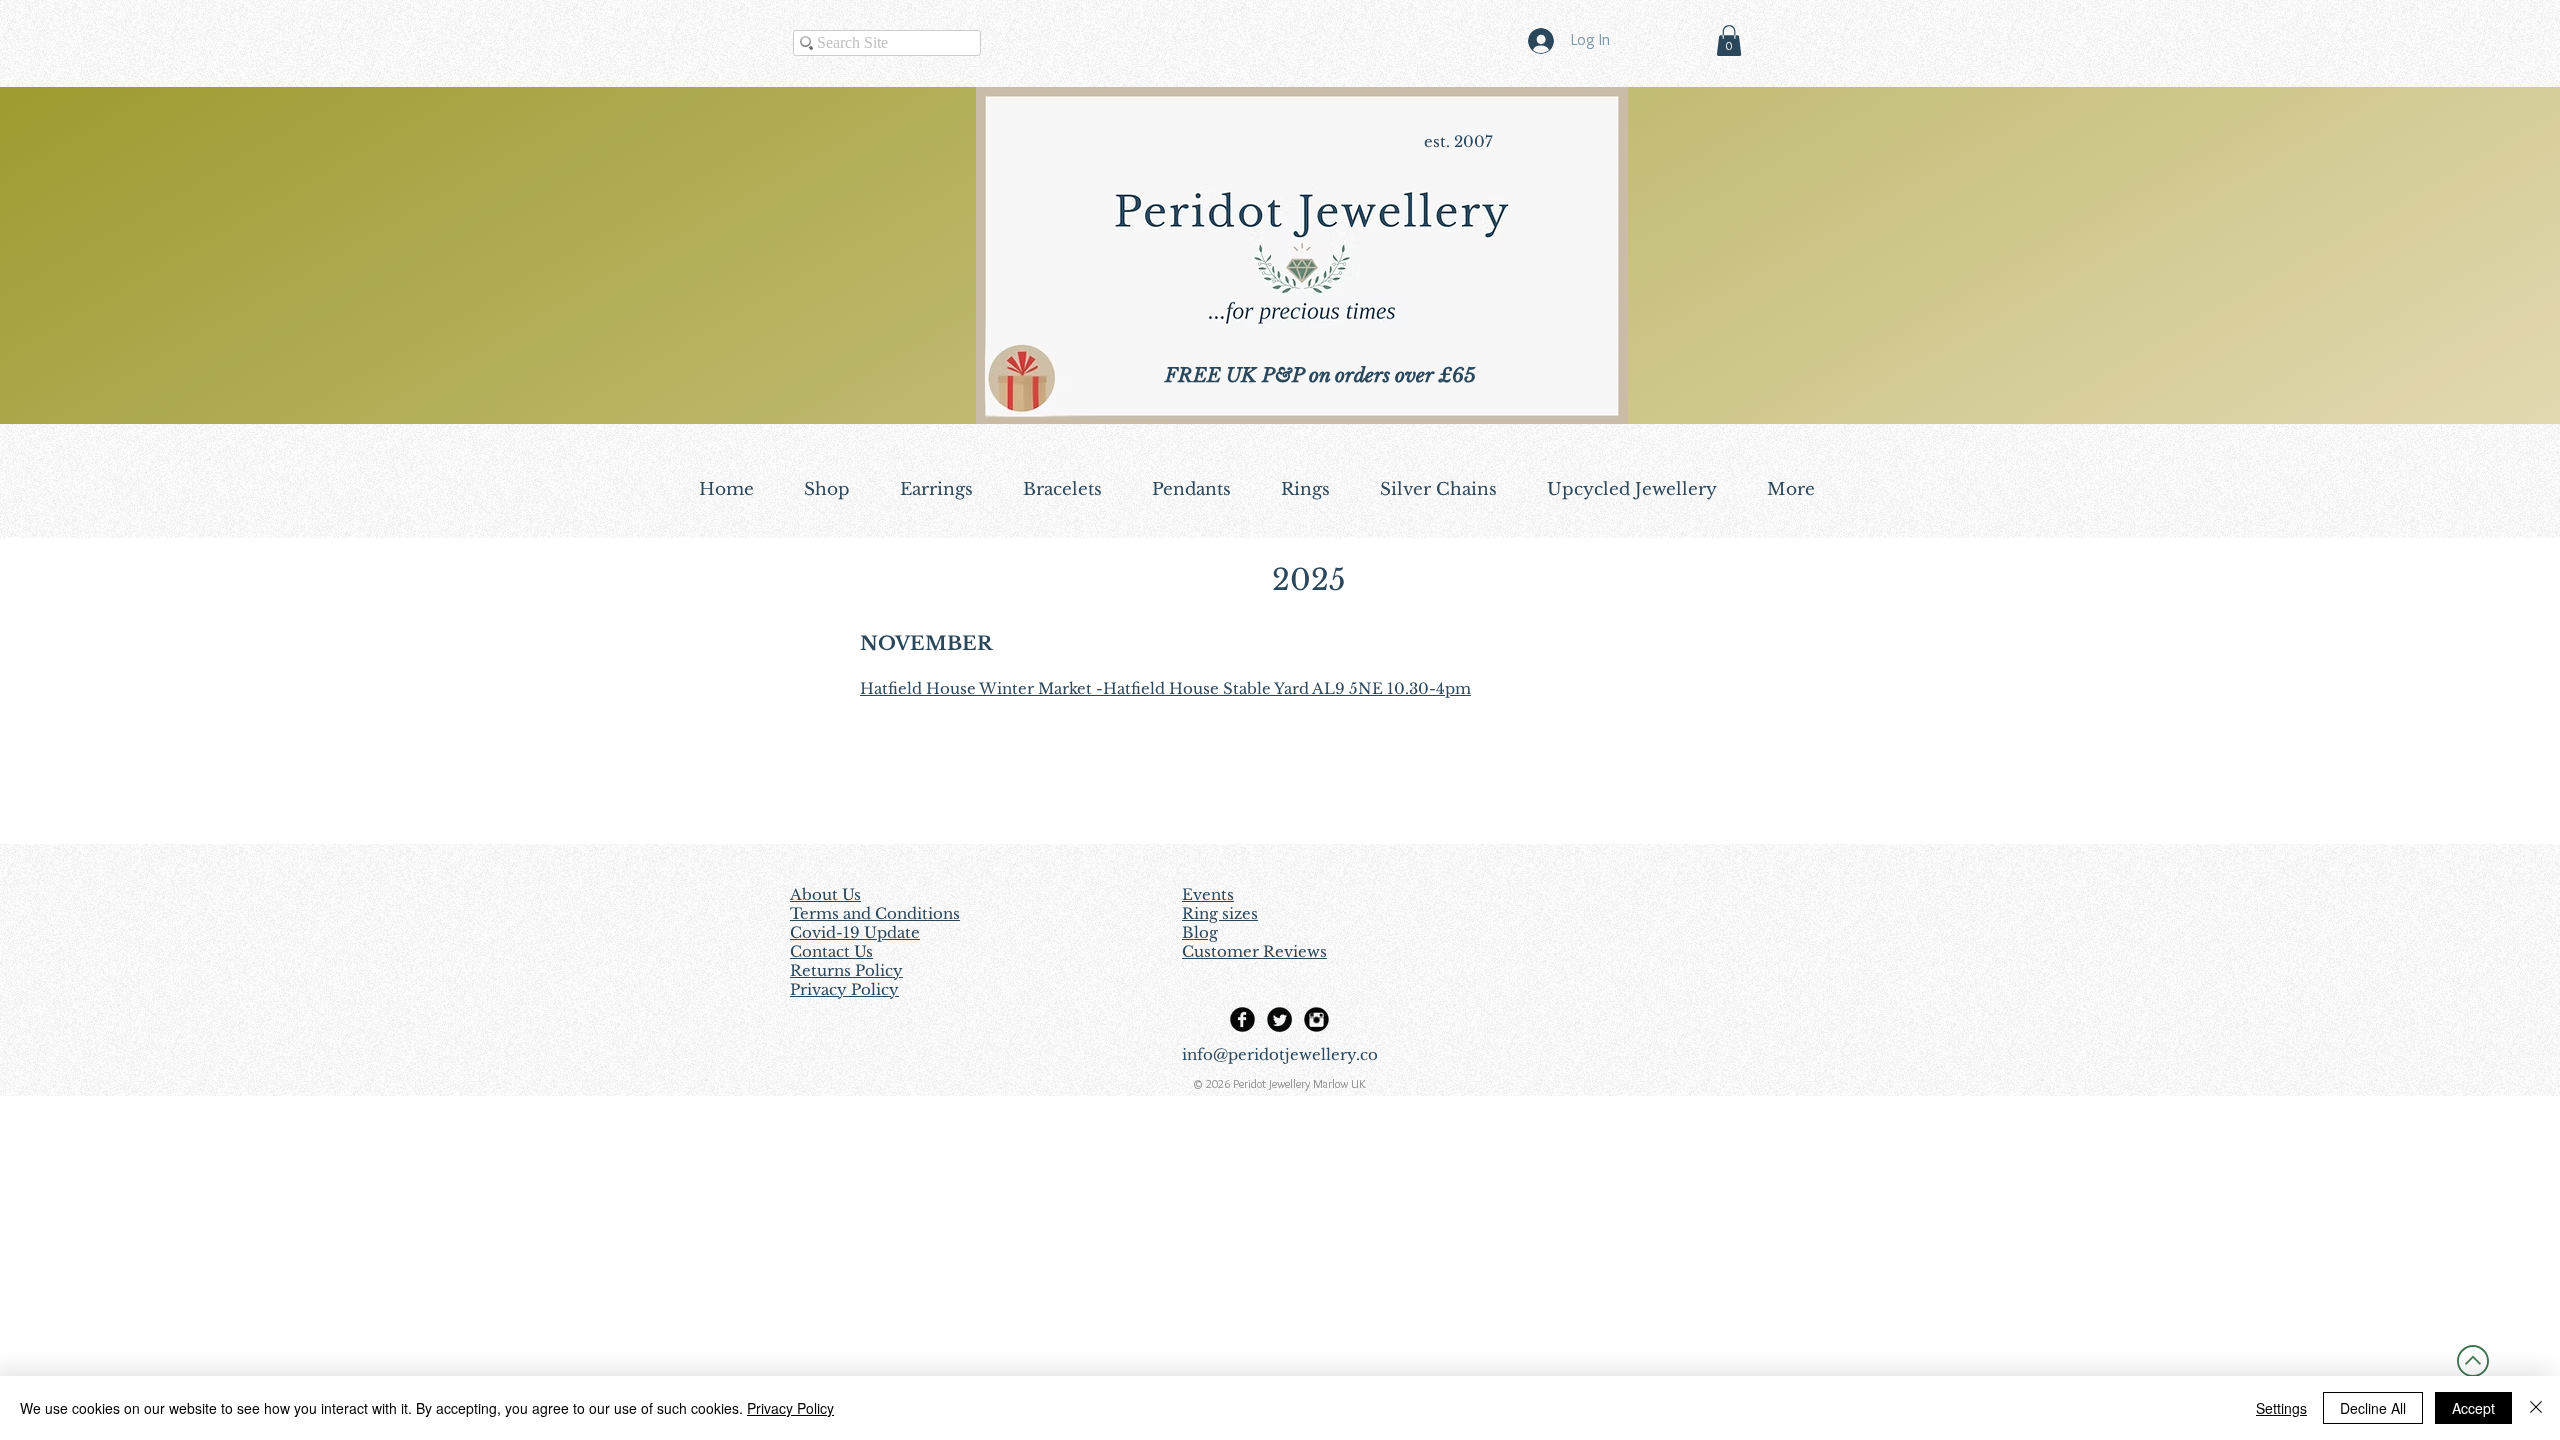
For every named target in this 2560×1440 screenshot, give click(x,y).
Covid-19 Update (855, 932)
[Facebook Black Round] (1242, 1019)
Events (1208, 894)
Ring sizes (1220, 913)
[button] (1729, 40)
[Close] (2536, 1408)
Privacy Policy (790, 1408)
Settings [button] (2281, 1408)
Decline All (2373, 1408)
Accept (2473, 1408)
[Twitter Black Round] (1279, 1019)
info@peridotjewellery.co (1280, 1054)
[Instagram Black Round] (1316, 1019)
